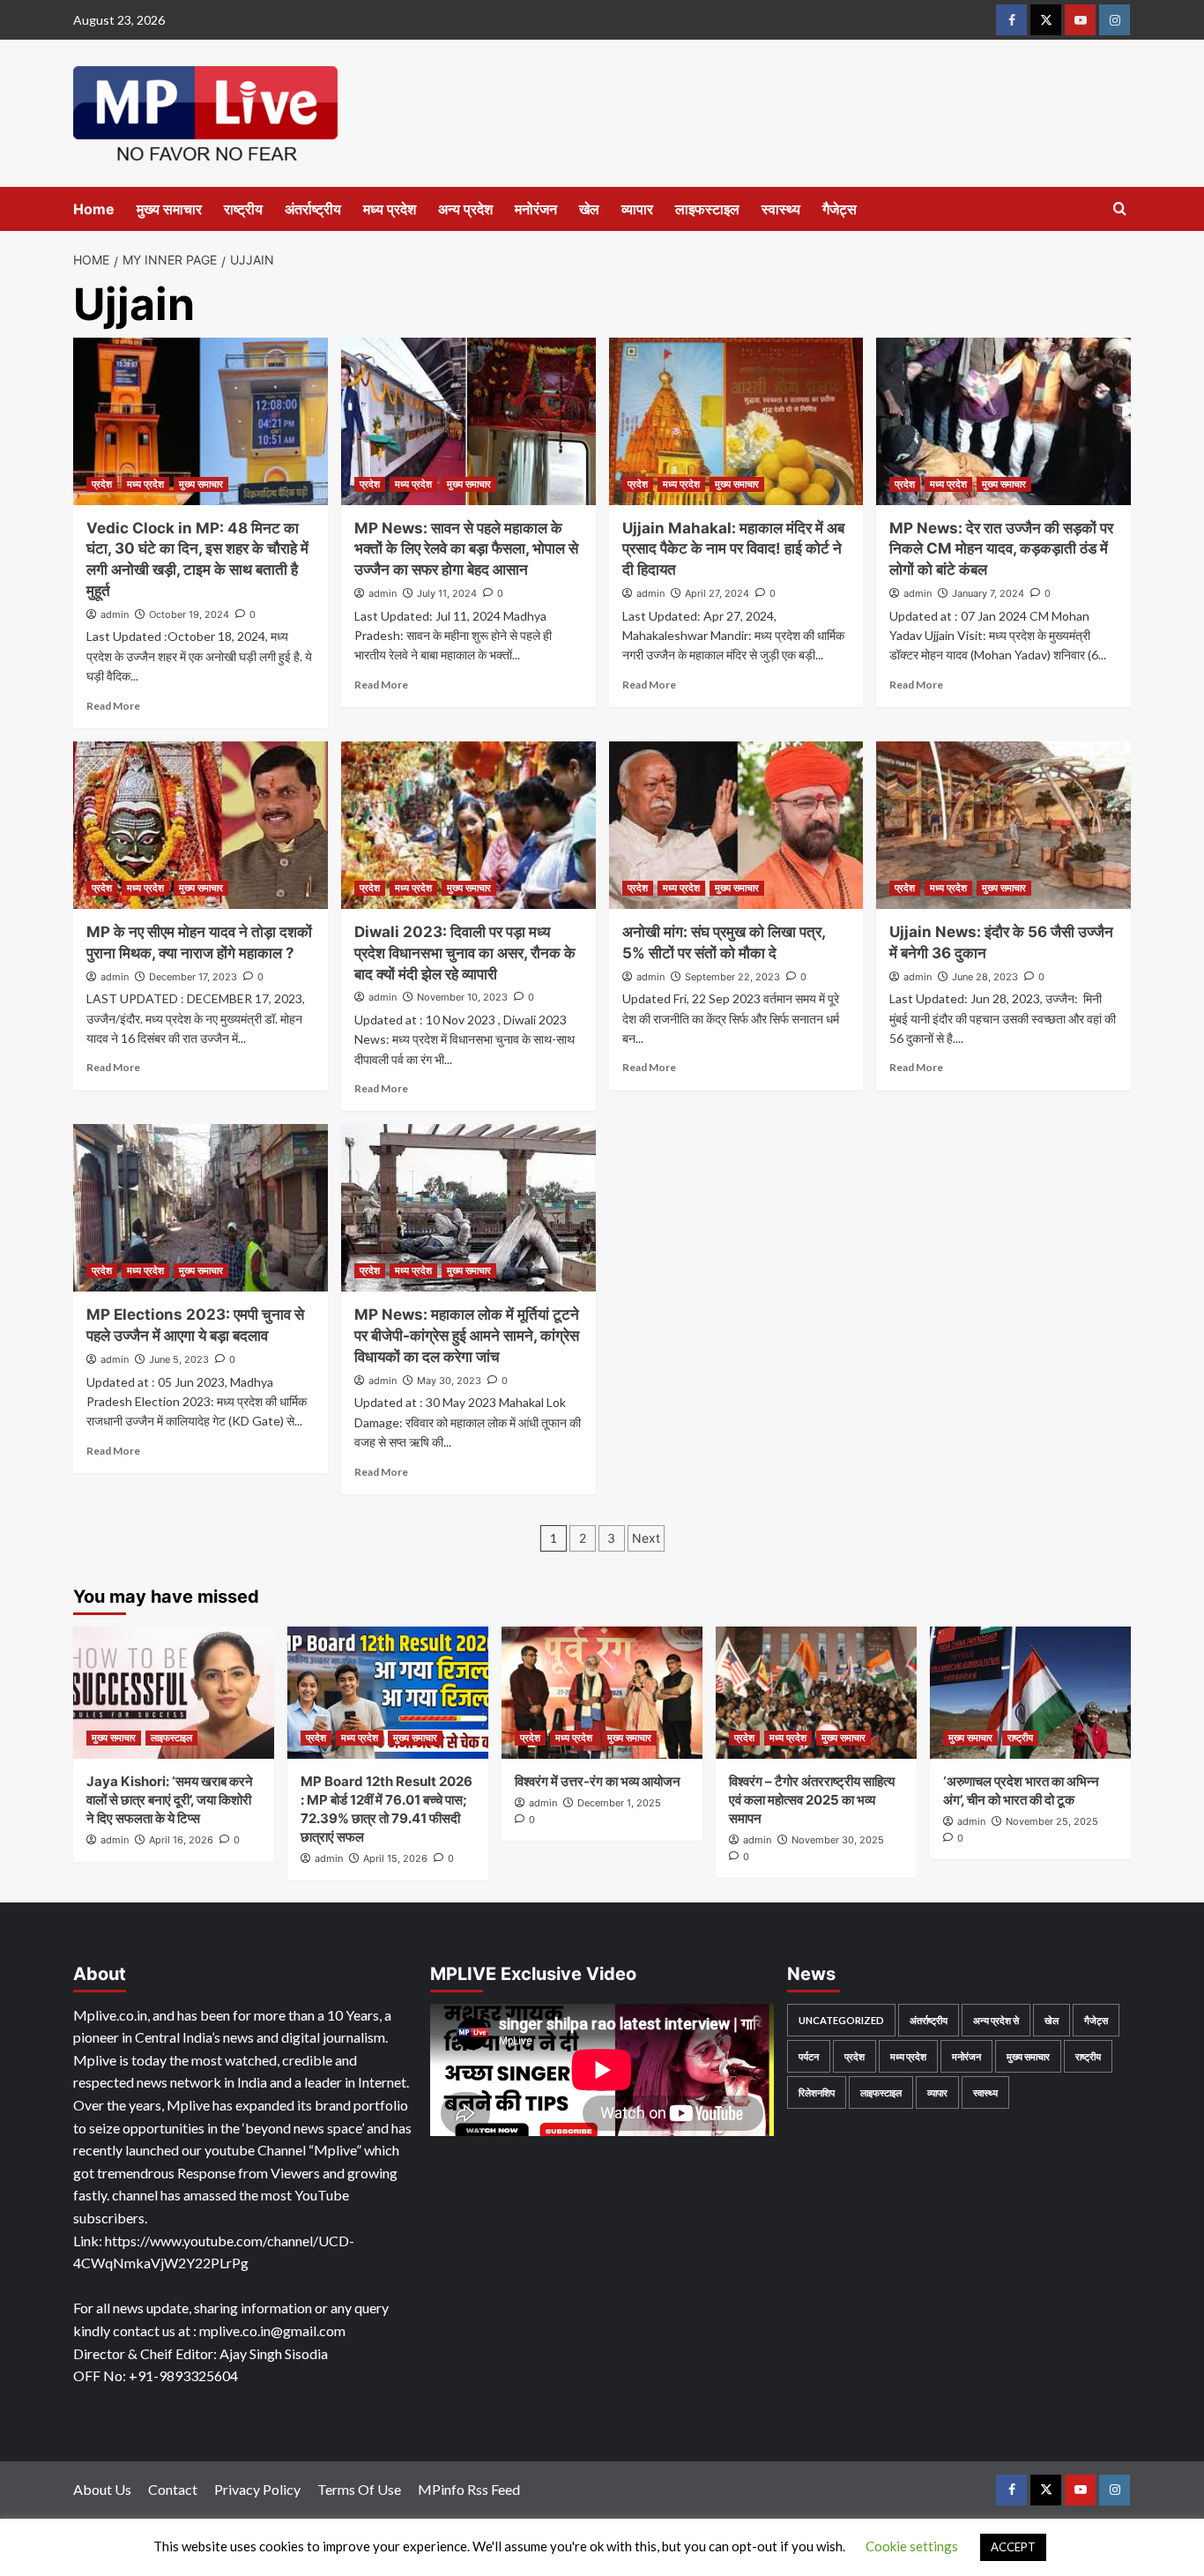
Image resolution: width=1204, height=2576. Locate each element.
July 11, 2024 (447, 593)
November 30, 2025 (838, 1840)
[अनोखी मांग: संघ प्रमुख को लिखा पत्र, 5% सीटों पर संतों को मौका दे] (736, 825)
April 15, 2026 (395, 1858)
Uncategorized (841, 2020)
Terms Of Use (359, 2489)
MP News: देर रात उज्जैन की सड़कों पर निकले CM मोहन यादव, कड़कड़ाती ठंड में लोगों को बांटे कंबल (1001, 549)
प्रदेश (102, 484)
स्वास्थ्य (781, 209)
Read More (113, 706)
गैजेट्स (840, 209)
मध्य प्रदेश (390, 209)
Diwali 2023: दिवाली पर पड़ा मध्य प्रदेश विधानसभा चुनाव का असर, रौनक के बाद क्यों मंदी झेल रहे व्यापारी (465, 953)
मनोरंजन (536, 209)
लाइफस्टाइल (707, 209)
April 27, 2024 (717, 593)
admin (115, 614)
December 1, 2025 (619, 1803)
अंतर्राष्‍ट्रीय (313, 209)
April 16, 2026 (181, 1840)
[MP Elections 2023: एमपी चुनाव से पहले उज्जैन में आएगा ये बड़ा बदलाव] (201, 1208)
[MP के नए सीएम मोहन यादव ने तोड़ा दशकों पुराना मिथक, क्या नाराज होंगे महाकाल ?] (201, 825)
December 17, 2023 (193, 977)
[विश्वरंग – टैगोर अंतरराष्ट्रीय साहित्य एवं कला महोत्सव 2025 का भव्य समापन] (816, 1693)
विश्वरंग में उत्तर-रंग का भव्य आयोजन (598, 1781)
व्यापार (637, 209)
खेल (589, 209)
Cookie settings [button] (912, 2546)
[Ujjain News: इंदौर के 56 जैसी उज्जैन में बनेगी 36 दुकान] (1003, 825)
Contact (173, 2489)
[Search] (1120, 209)
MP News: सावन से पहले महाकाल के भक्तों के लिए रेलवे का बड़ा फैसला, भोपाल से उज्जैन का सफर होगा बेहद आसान (466, 549)
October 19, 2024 (189, 614)
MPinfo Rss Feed (469, 2489)
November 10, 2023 (462, 997)
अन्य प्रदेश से (996, 2020)
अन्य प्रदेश (465, 209)
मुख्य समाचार (169, 209)
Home (94, 209)
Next (646, 1538)
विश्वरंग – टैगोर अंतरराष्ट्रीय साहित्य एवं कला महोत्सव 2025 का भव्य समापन (812, 1800)
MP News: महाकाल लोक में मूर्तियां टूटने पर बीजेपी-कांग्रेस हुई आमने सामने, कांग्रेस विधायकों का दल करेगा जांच (467, 1336)
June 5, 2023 (179, 1359)
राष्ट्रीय (243, 209)
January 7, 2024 (988, 593)
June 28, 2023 (985, 977)
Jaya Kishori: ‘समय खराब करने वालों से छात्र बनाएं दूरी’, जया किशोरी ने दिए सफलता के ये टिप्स (170, 1800)
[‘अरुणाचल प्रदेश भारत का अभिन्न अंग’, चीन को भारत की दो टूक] (1030, 1693)
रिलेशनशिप (817, 2092)
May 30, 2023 (449, 1381)
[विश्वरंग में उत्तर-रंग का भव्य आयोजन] (602, 1693)
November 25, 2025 (1052, 1821)
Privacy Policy (257, 2489)
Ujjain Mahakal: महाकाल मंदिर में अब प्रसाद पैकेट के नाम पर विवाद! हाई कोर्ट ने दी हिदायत (733, 549)
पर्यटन (809, 2056)
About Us (102, 2489)
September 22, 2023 (732, 977)
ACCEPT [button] (1013, 2547)
